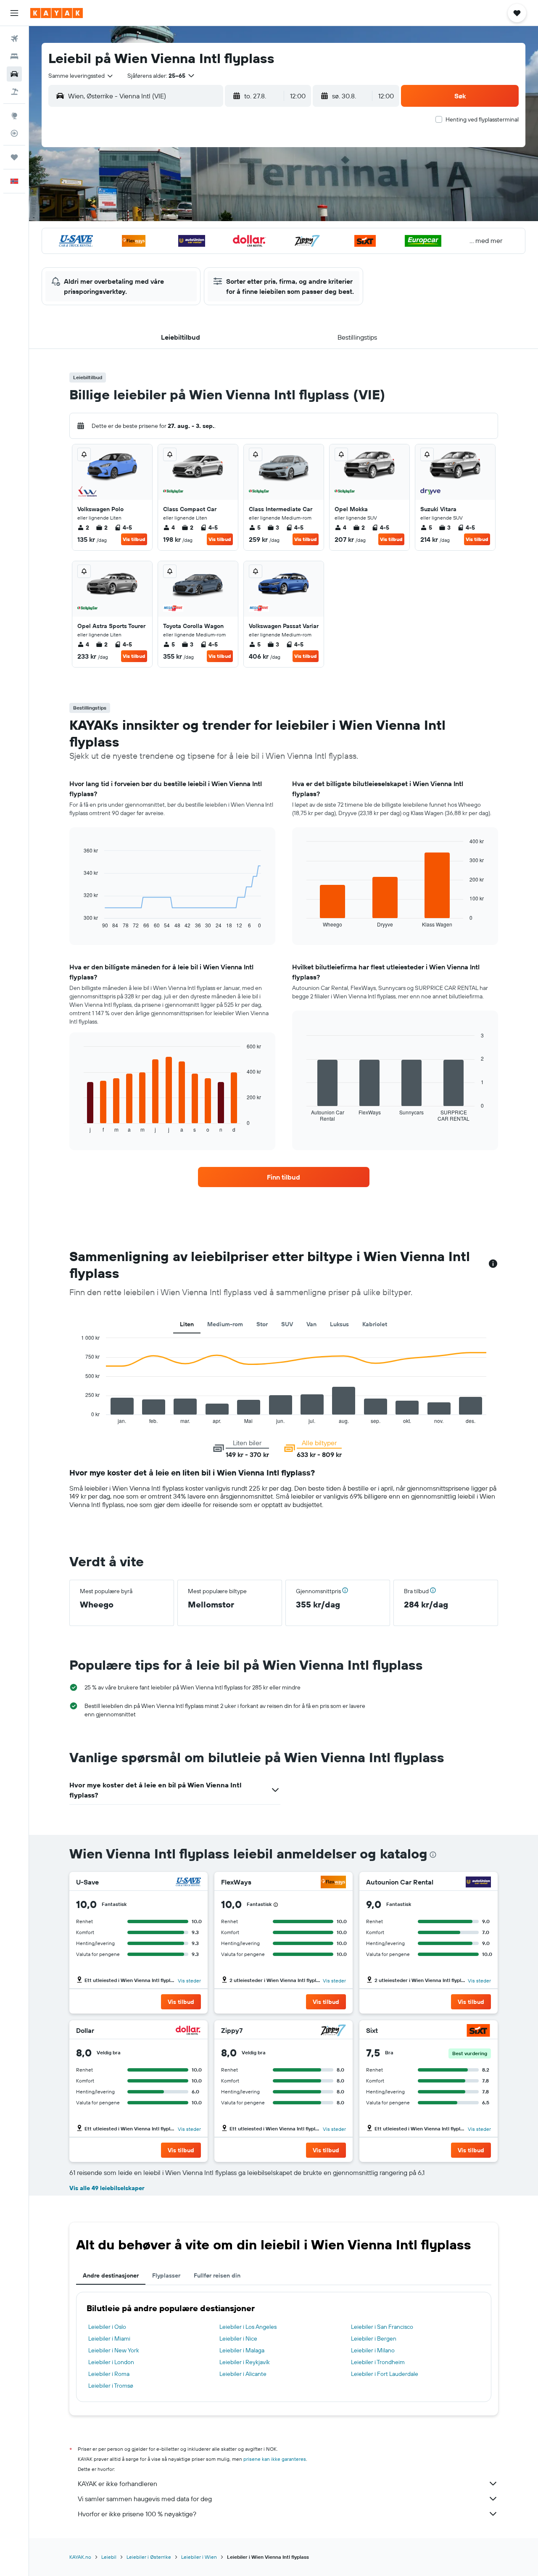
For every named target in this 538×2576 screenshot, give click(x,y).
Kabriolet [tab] (375, 1324)
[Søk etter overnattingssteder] (14, 56)
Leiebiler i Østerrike (149, 2557)
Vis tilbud (134, 539)
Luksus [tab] (339, 1324)
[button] (14, 13)
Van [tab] (311, 1324)
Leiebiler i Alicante (243, 2374)
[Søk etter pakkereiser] (14, 92)
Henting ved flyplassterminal (482, 119)
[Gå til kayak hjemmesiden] (57, 13)
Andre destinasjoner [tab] (111, 2275)
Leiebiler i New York (114, 2350)
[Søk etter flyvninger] (14, 39)
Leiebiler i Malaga (242, 2350)
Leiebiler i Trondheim (378, 2362)
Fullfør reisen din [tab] (217, 2275)
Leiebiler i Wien (199, 2557)
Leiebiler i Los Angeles (248, 2327)
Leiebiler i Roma (109, 2374)
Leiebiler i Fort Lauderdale (385, 2374)
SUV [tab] (287, 1324)
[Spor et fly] (14, 133)
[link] (284, 1177)
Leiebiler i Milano (373, 2350)
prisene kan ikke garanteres (275, 2459)
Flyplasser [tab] (166, 2275)
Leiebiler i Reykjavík (245, 2362)
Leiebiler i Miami (109, 2338)
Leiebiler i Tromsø (111, 2386)
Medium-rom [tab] (225, 1324)
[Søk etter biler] (14, 74)
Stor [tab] (262, 1324)
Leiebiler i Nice (238, 2338)
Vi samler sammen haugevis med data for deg (145, 2499)
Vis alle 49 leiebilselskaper (107, 2188)
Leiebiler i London (111, 2362)
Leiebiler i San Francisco (382, 2327)
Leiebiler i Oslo (107, 2327)
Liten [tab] (187, 1324)
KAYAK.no (80, 2557)
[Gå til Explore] (14, 116)
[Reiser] (14, 157)
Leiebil (109, 2557)
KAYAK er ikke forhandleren (117, 2484)
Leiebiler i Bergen (374, 2338)
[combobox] (81, 76)
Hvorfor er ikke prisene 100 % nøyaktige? (137, 2514)
